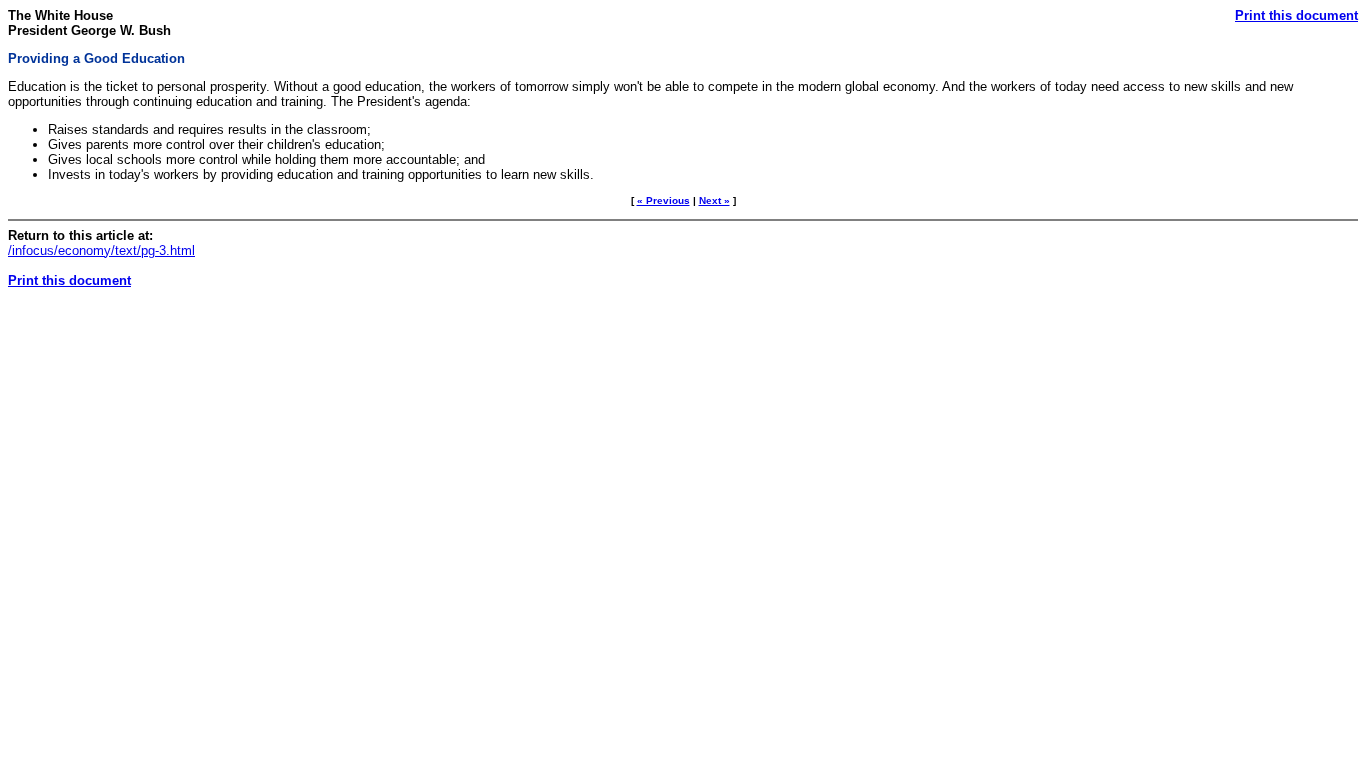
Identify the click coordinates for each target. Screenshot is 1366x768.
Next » (714, 200)
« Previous (663, 200)
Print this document (1296, 15)
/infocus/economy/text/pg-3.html (101, 250)
